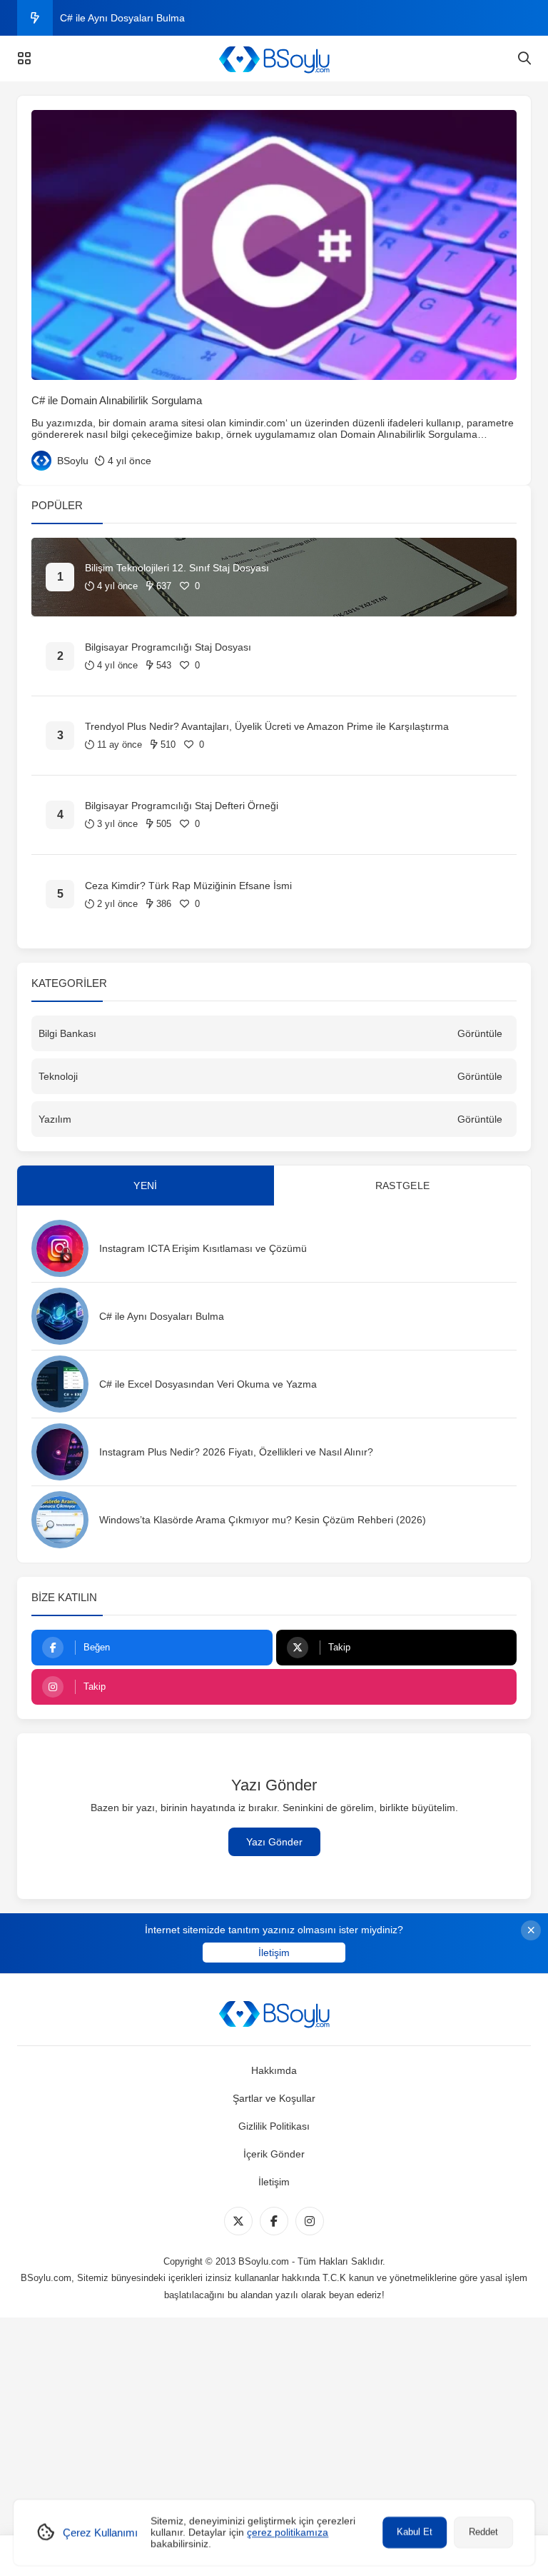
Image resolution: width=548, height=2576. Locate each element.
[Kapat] (531, 1930)
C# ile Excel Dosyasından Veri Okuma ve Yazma (208, 1384)
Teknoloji (58, 1076)
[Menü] (24, 59)
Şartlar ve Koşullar (274, 2098)
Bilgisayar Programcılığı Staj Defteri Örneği (182, 806)
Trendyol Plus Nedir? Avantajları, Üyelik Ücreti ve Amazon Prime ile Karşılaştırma (267, 726)
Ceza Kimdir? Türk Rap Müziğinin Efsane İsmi (188, 886)
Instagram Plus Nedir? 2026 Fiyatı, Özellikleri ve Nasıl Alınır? (236, 1452)
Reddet (483, 2532)
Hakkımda (274, 2070)
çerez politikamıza (288, 2532)
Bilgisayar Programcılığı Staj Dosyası (168, 647)
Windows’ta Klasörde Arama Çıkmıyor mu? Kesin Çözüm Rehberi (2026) (263, 1520)
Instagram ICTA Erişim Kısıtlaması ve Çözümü (203, 1248)
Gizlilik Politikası (274, 2126)
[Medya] (238, 2221)
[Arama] (524, 59)
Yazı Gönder (274, 1842)
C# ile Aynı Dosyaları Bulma (122, 18)
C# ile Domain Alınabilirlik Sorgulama (117, 400)
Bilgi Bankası (67, 1033)
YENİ (145, 1186)
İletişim (274, 1953)
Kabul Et (415, 2532)
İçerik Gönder (274, 2154)
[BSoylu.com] (274, 59)
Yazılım (55, 1119)
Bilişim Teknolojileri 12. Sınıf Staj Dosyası (177, 568)
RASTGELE (402, 1186)
